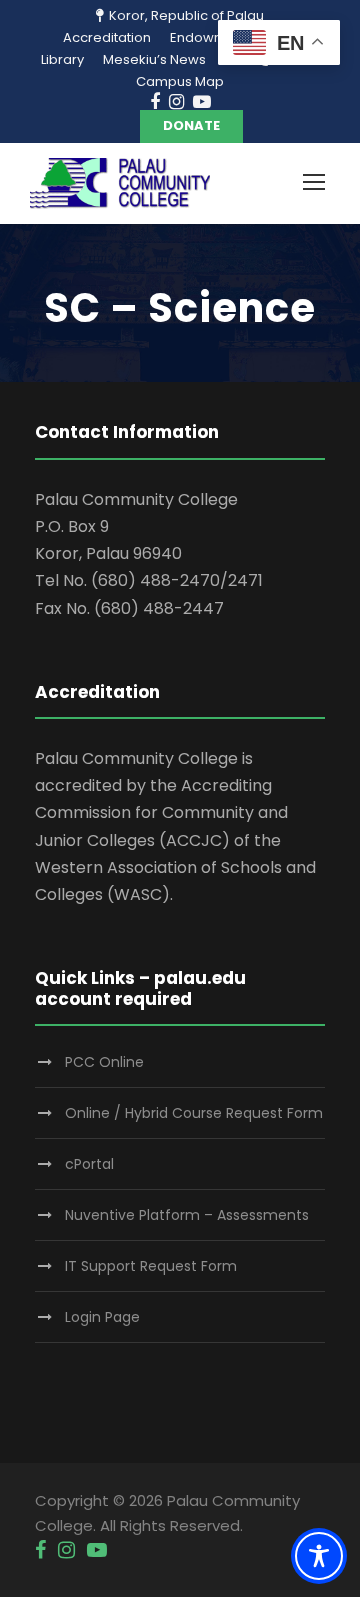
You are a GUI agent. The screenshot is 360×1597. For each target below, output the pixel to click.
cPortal (89, 1164)
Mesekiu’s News (154, 59)
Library (62, 59)
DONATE (191, 125)
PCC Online (104, 1062)
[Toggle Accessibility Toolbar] (319, 1556)
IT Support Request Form (151, 1266)
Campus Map (180, 81)
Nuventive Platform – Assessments (187, 1215)
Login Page (102, 1317)
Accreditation (107, 37)
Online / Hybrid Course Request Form (194, 1113)
